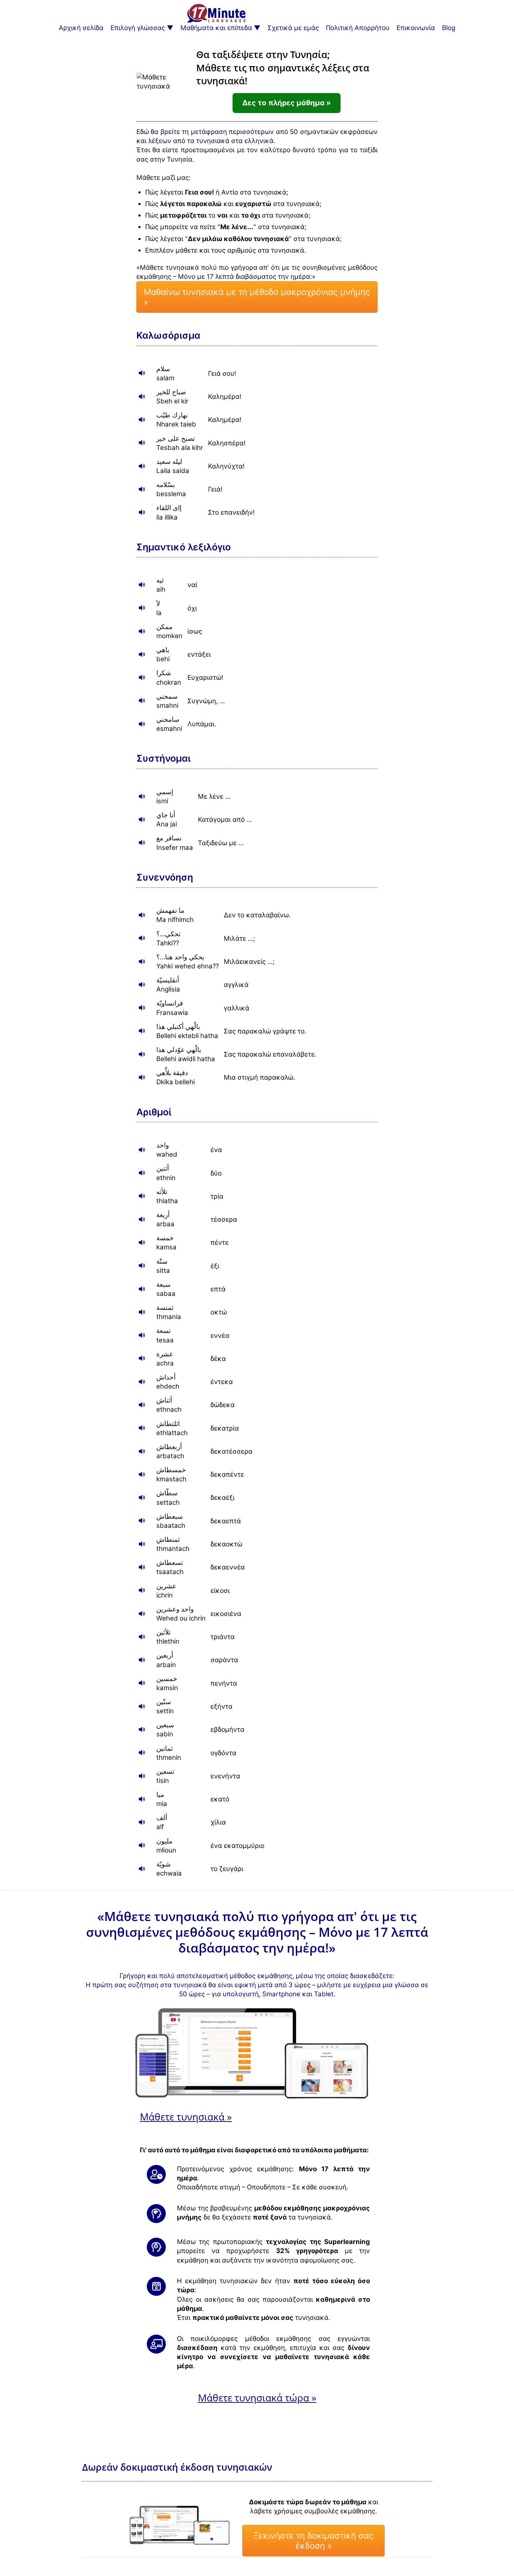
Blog (449, 28)
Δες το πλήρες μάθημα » (287, 103)
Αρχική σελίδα (81, 28)
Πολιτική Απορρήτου (358, 28)
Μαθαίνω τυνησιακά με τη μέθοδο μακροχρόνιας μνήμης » (257, 297)
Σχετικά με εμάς (293, 28)
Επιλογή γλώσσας (138, 28)
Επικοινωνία (416, 28)
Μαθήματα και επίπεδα (216, 28)
